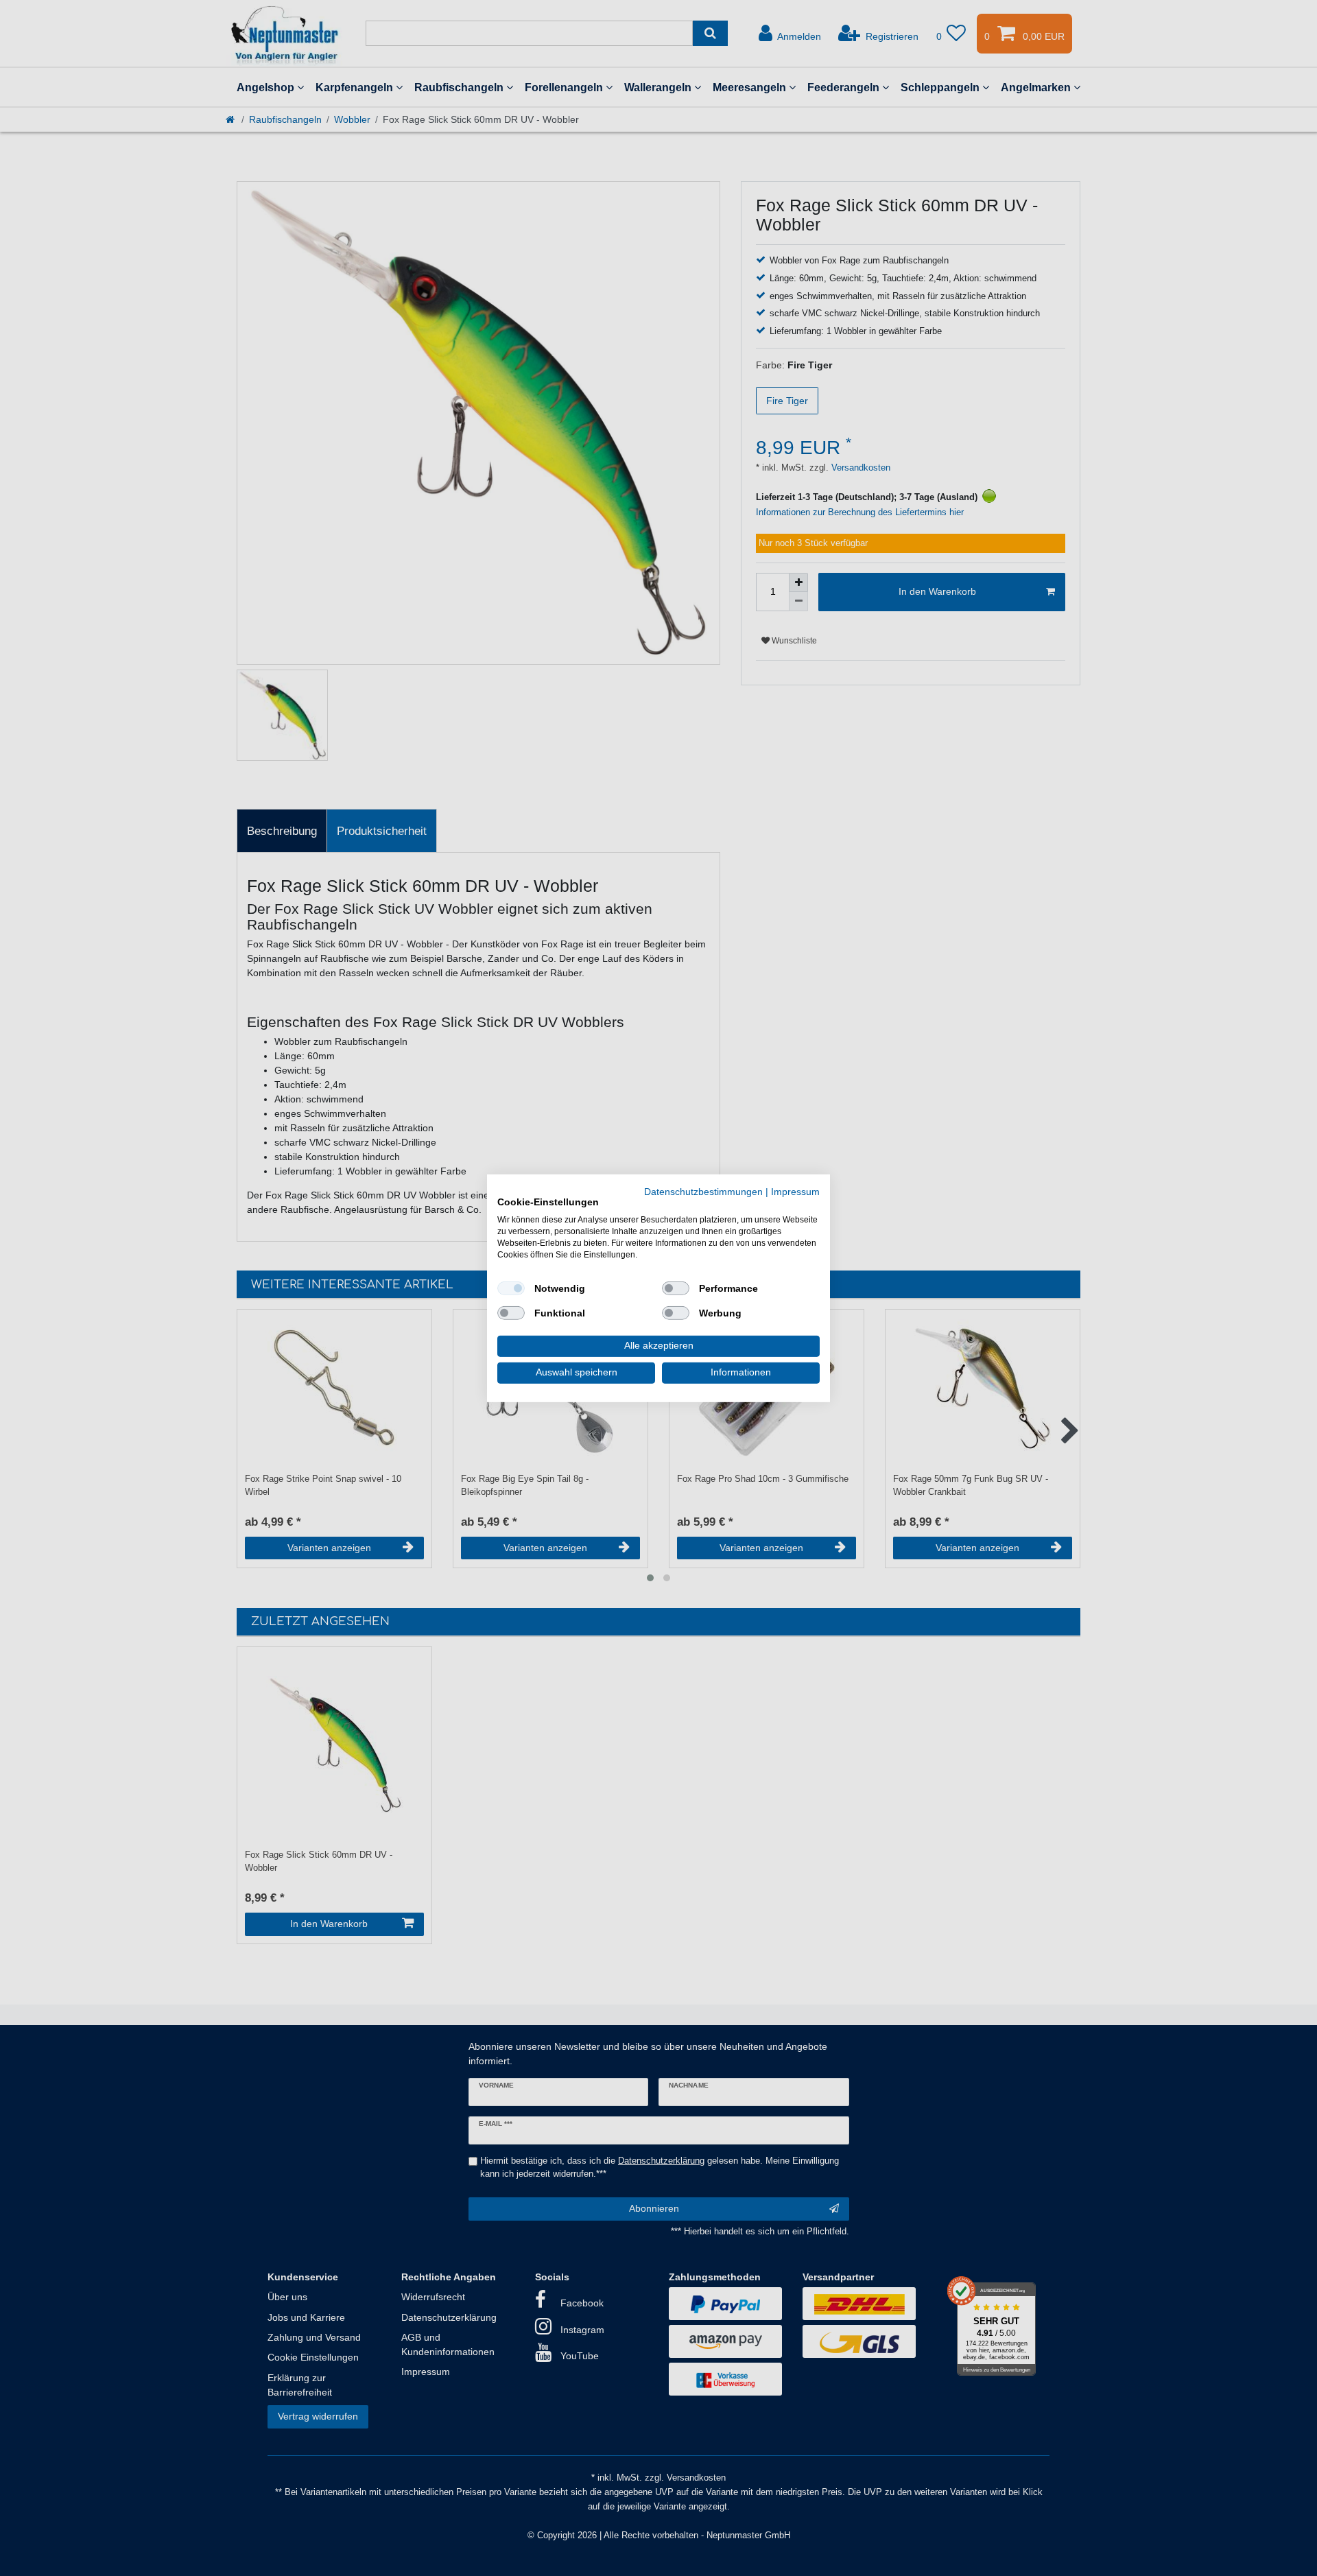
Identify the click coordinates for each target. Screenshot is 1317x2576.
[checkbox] (511, 1288)
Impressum (795, 1191)
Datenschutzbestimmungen (703, 1191)
